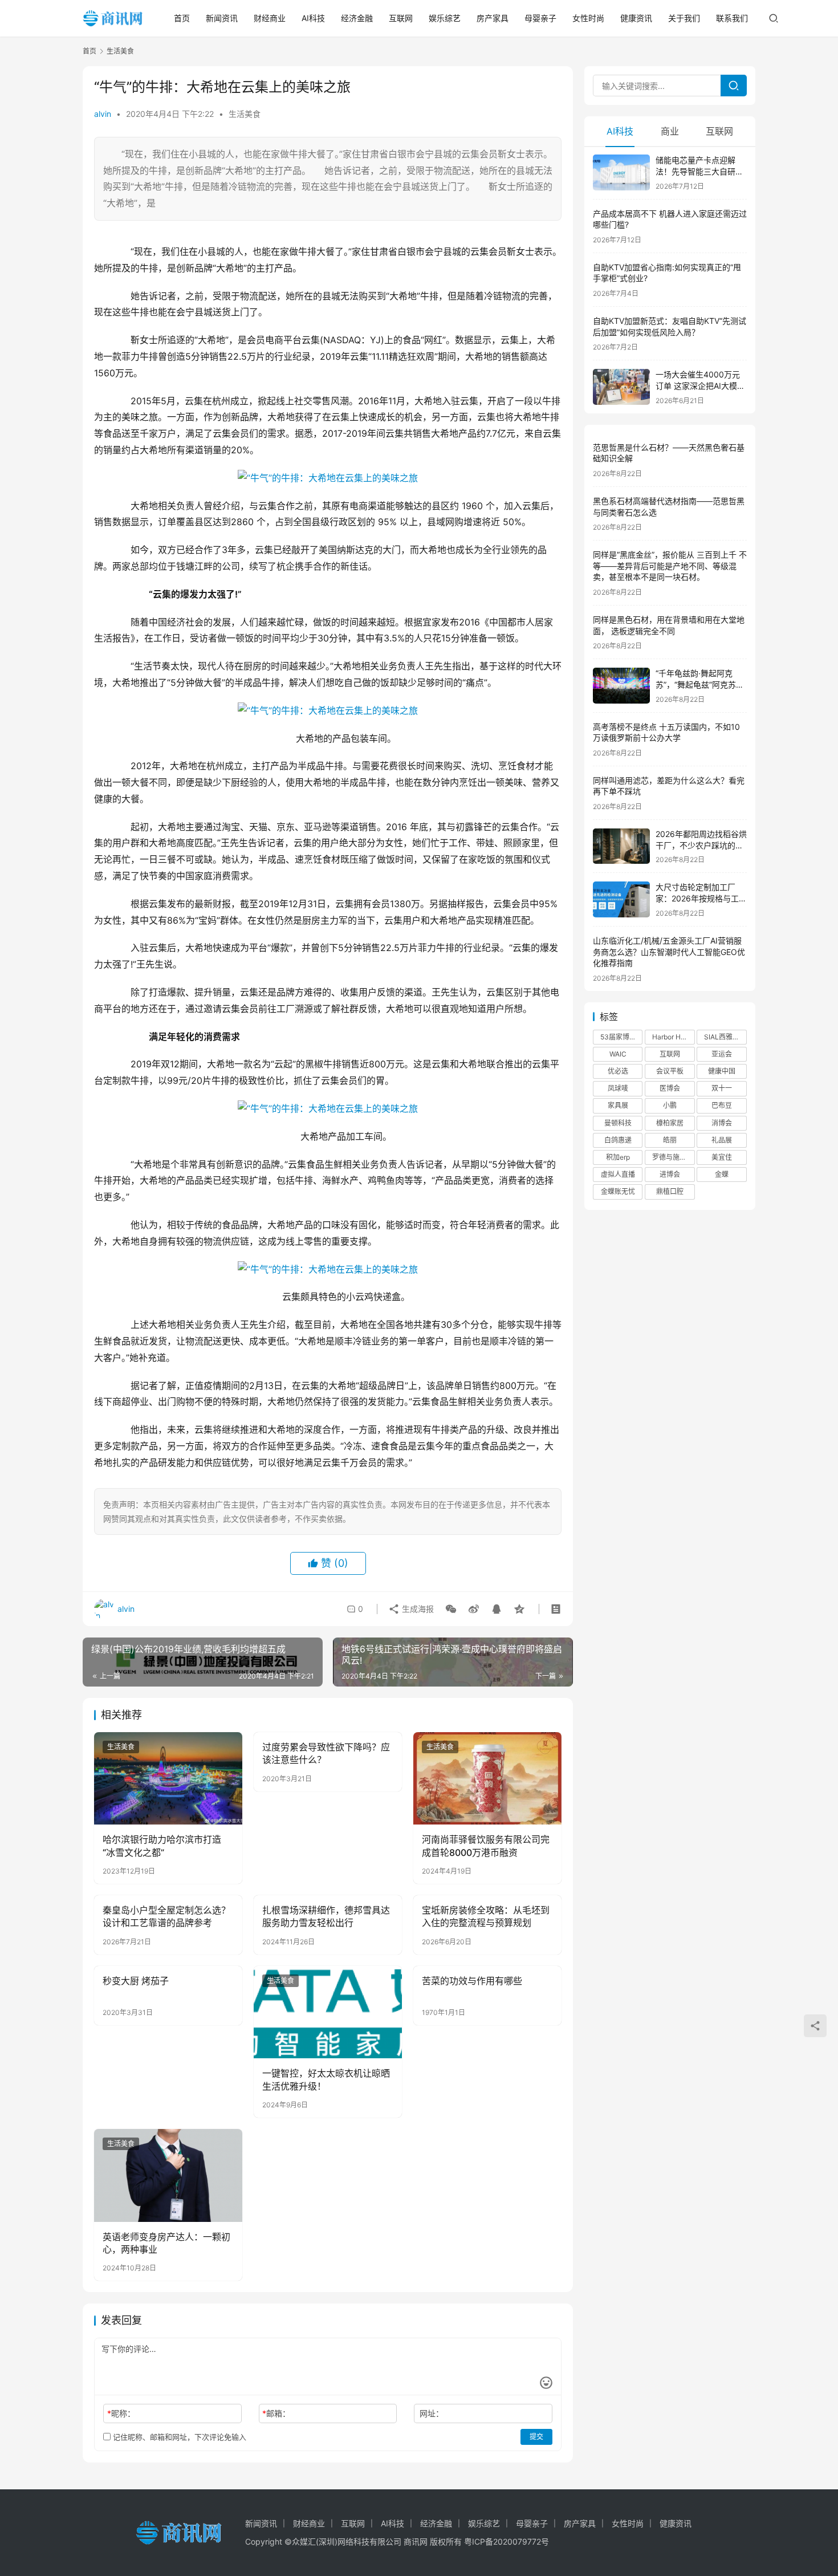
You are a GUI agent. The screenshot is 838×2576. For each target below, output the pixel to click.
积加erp (618, 1157)
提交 (536, 2437)
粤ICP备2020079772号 (507, 2542)
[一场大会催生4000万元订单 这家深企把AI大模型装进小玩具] (621, 387)
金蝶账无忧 (618, 1191)
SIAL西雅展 (722, 1037)
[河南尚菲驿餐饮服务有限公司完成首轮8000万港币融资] (487, 1778)
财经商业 (270, 18)
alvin (103, 114)
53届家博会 (618, 1037)
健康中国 (722, 1071)
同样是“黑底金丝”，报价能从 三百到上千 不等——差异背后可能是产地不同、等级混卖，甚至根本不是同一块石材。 (670, 566)
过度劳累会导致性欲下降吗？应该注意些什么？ (326, 1753)
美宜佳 (722, 1157)
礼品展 (722, 1140)
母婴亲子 (540, 18)
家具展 (618, 1105)
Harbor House (673, 1037)
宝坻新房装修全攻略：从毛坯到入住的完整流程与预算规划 (486, 1916)
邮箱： (276, 2413)
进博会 (670, 1174)
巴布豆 (722, 1105)
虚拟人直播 (618, 1174)
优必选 (618, 1071)
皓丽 (670, 1140)
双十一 (722, 1088)
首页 (182, 18)
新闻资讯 (222, 18)
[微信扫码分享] (451, 1609)
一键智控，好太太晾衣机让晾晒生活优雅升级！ (326, 2079)
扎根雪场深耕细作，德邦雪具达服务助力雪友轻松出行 (326, 1916)
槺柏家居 (670, 1123)
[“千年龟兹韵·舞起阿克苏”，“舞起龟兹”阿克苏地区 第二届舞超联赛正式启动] (621, 686)
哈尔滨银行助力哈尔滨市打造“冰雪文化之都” (162, 1846)
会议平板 (670, 1071)
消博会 (722, 1123)
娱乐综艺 (445, 18)
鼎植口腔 (670, 1191)
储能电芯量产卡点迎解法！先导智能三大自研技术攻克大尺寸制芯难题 (699, 171)
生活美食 (245, 114)
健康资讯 (636, 18)
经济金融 (357, 18)
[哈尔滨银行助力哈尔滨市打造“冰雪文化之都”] (168, 1778)
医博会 (670, 1088)
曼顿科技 (618, 1123)
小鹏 (670, 1105)
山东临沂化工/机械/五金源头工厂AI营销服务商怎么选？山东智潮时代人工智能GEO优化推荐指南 (669, 952)
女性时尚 (588, 18)
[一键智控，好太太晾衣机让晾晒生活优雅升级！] (328, 2012)
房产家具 (493, 18)
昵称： (121, 2413)
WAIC (618, 1054)
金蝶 (722, 1174)
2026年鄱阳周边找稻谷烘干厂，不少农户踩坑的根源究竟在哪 (701, 845)
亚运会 (722, 1054)
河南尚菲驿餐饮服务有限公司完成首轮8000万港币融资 (486, 1846)
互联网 (401, 18)
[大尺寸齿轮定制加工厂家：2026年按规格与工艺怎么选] (621, 899)
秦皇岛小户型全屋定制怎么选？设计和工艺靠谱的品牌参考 (166, 1916)
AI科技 (313, 18)
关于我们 (684, 18)
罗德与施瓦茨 (673, 1157)
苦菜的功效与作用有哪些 (472, 1981)
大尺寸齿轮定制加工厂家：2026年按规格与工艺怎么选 (701, 898)
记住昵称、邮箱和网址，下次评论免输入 (178, 2437)
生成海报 (417, 1609)
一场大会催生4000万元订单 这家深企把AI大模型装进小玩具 (700, 385)
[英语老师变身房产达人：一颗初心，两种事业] (168, 2175)
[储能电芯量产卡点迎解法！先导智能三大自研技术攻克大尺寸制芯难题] (621, 172)
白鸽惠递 (618, 1140)
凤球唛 (618, 1088)
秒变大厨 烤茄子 (136, 1981)
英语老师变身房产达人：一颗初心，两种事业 (166, 2243)
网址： (432, 2413)
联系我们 (732, 18)
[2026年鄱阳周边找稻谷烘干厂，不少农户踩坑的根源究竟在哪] (621, 846)
